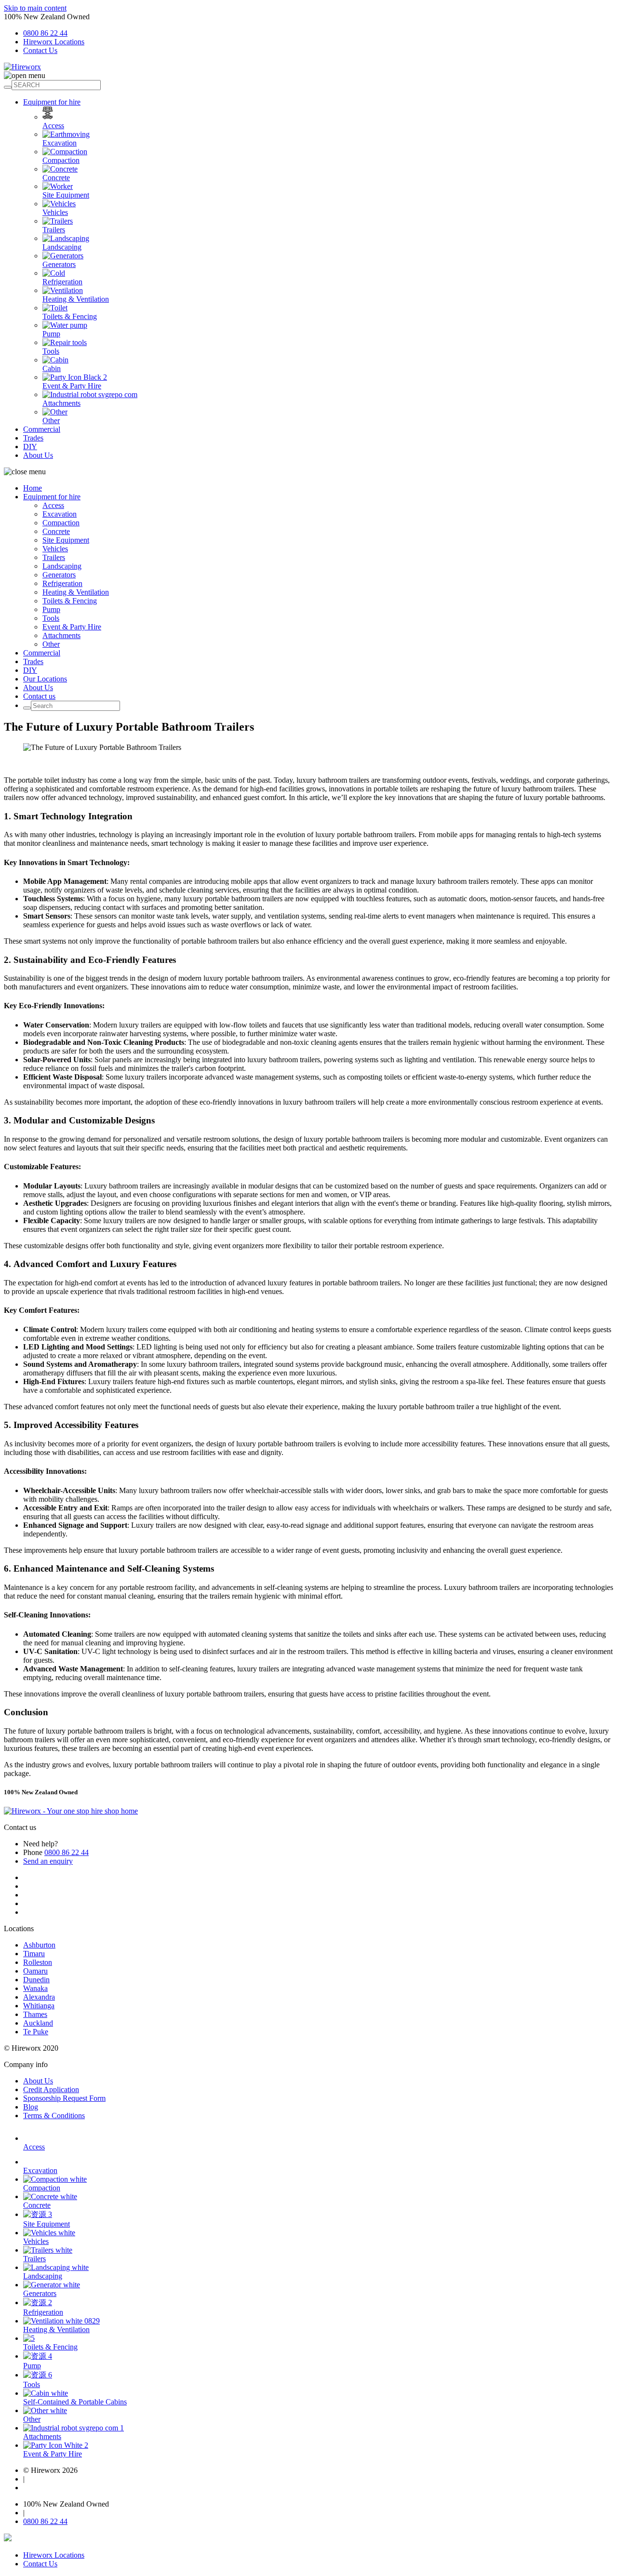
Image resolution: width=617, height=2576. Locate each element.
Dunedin (36, 1980)
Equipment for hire (52, 102)
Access (53, 126)
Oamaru (35, 1971)
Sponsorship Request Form (64, 2098)
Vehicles (55, 212)
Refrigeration (62, 282)
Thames (35, 2014)
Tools (51, 351)
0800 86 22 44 (45, 33)
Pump (51, 334)
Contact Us (40, 50)
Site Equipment (66, 195)
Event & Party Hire (72, 386)
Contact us (39, 696)
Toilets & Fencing (70, 316)
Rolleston (38, 1962)
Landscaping (62, 247)
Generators (59, 264)
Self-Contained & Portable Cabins (75, 2402)
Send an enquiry (48, 1861)
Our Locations (45, 679)
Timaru (34, 1954)
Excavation (60, 143)
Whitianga (39, 2006)
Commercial (42, 429)
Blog (31, 2107)
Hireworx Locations (54, 42)
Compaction (61, 160)
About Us (38, 455)
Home (33, 488)
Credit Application (51, 2089)
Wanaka (35, 1988)
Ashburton (39, 1945)
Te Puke (36, 2032)
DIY (30, 447)
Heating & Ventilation (76, 299)
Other (51, 420)
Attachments (61, 403)
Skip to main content (35, 8)
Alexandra (39, 1997)
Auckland (38, 2023)
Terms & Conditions (54, 2116)
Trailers (54, 230)
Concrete (56, 178)
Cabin (52, 368)
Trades (33, 438)
